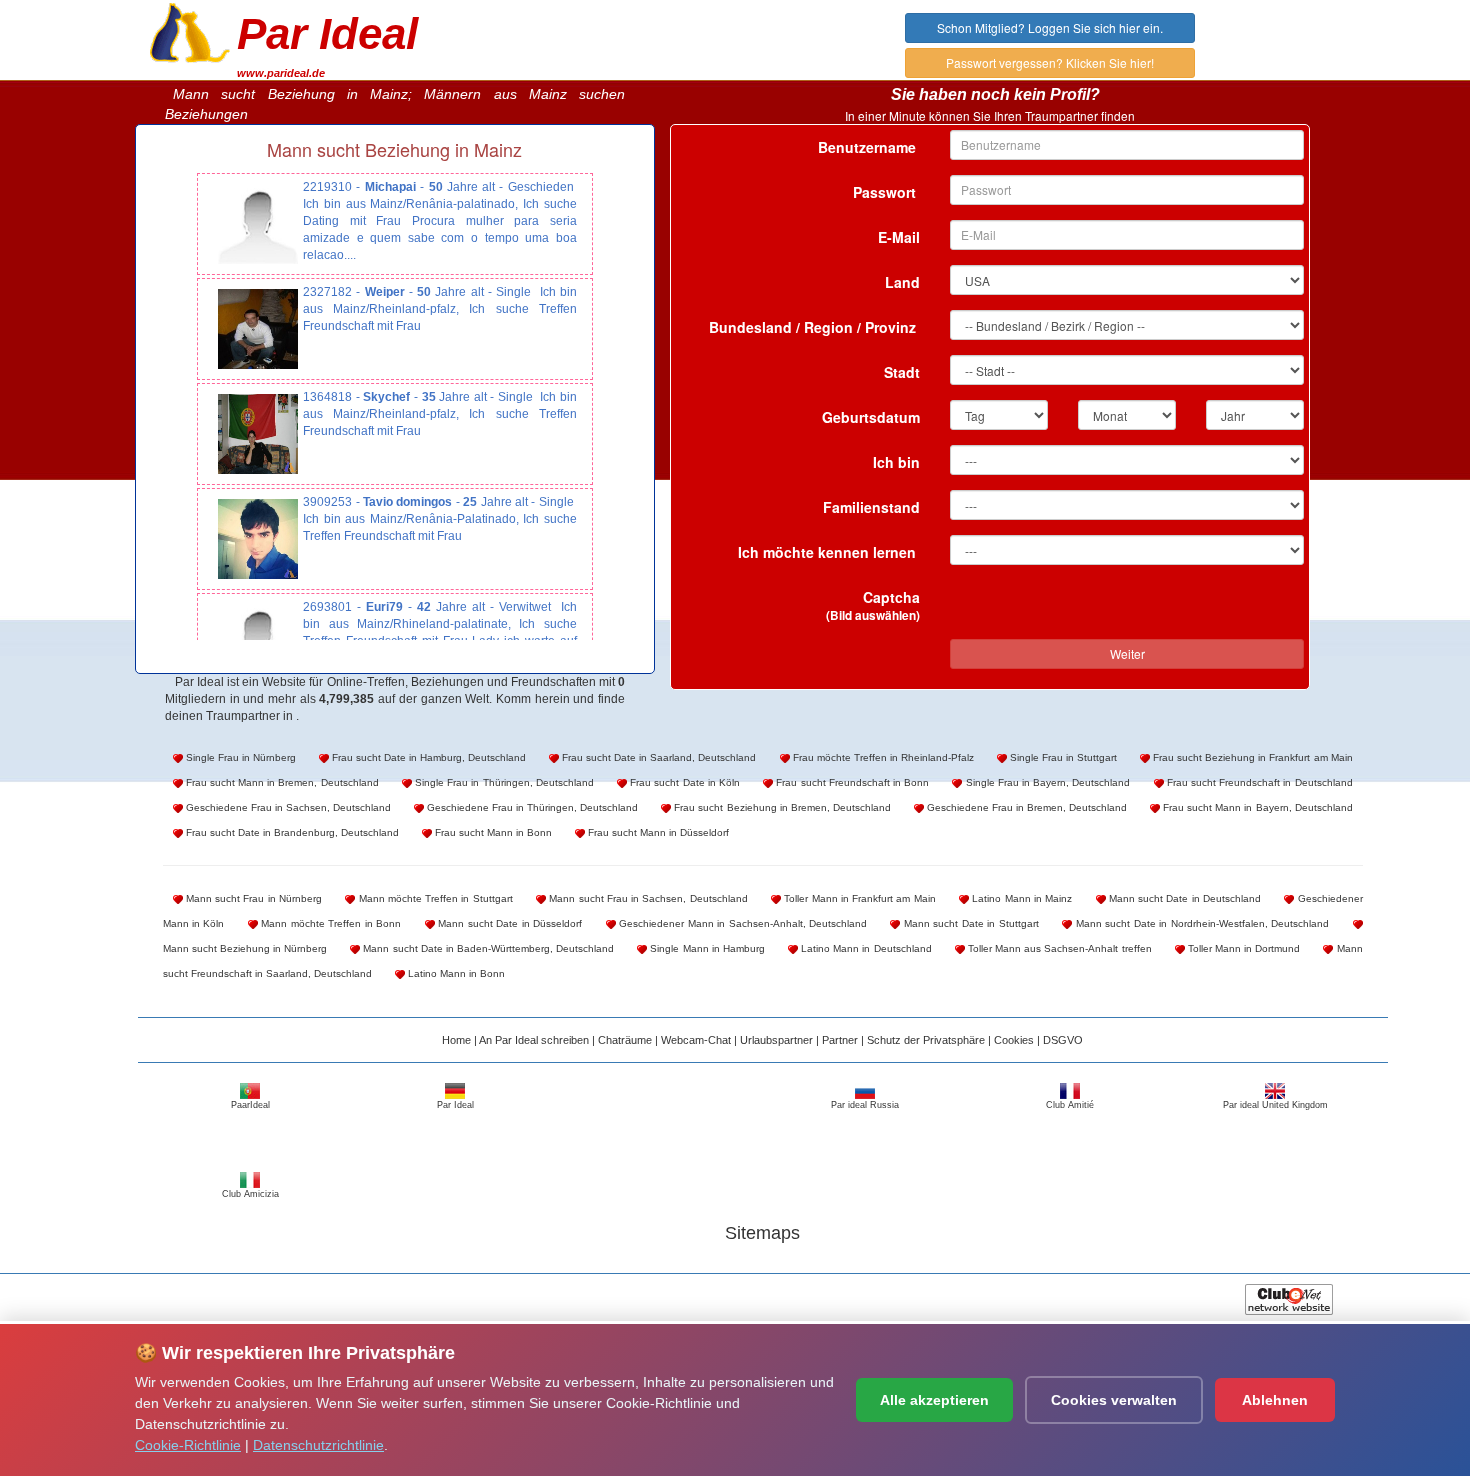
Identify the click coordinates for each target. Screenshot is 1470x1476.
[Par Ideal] (190, 31)
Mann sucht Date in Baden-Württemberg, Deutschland (487, 948)
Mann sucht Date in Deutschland (1183, 898)
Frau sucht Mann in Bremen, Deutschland (281, 782)
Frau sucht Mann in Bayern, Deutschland (1256, 807)
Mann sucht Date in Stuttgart (969, 923)
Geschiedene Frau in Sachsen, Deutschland (287, 807)
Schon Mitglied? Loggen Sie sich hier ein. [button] (1050, 27)
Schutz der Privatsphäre (926, 1040)
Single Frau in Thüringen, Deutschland (503, 782)
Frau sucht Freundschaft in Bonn (851, 782)
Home (456, 1040)
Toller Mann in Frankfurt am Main (858, 898)
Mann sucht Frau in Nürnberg (252, 898)
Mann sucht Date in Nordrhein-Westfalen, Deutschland (1200, 923)
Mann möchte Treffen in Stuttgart (433, 898)
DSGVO (1063, 1040)
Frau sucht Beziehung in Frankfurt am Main (1251, 757)
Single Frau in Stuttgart (1062, 757)
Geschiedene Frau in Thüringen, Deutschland (531, 807)
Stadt (902, 372)
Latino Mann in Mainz (1020, 898)
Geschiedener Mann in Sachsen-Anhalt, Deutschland (741, 923)
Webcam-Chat (696, 1040)
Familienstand (871, 507)
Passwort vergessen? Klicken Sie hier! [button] (1050, 62)
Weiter (1127, 653)
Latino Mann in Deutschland (865, 948)
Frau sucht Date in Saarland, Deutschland (657, 757)
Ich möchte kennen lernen (829, 552)
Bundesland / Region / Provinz (814, 327)
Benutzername (869, 147)
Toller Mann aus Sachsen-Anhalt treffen (1058, 948)
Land (902, 282)
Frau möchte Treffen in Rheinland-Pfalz (882, 757)
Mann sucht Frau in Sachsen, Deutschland (647, 898)
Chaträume (625, 1040)
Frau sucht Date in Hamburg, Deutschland (427, 757)
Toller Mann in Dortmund (1243, 948)
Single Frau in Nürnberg (239, 757)
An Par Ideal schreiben (534, 1040)
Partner (840, 1040)
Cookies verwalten (1114, 1400)
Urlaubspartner (776, 1040)
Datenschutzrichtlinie (318, 1445)
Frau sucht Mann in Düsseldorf (657, 832)
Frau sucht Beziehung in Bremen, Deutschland (780, 807)
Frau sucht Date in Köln (683, 782)
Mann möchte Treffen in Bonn (329, 923)
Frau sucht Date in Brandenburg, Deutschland (291, 832)
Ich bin (896, 462)
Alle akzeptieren (934, 1400)
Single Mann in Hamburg (706, 948)
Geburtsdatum (871, 417)
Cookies (1014, 1040)
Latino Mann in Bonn (455, 973)
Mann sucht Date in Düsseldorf (508, 923)
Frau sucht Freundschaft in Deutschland (1258, 782)
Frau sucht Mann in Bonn (492, 832)
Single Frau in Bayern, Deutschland (1046, 782)
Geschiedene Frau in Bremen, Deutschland (1025, 807)
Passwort (886, 192)
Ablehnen (1275, 1400)
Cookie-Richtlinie (188, 1445)
